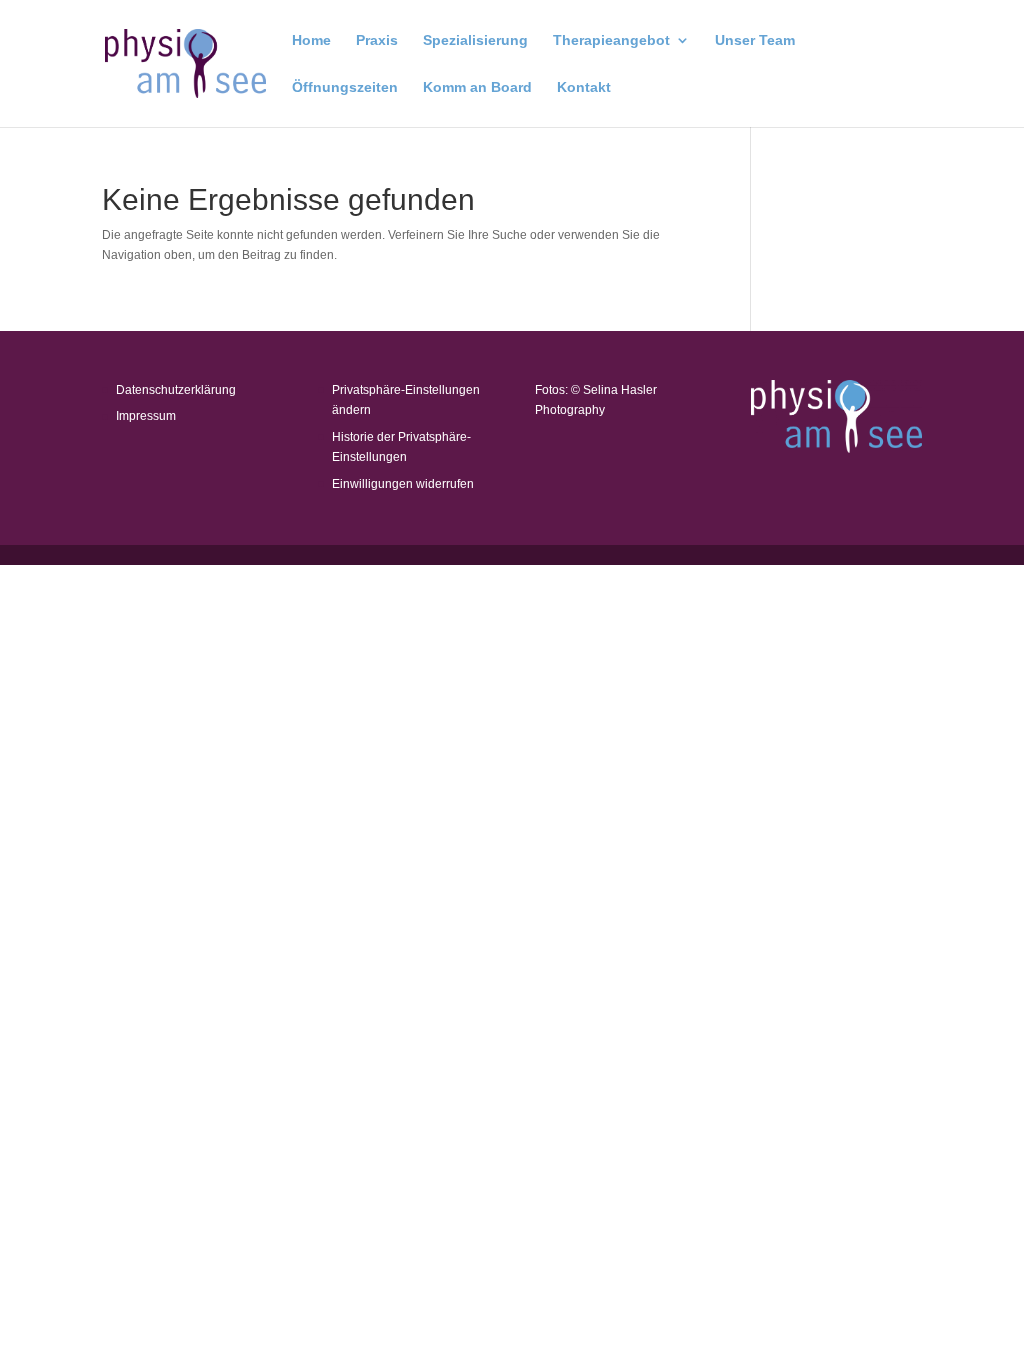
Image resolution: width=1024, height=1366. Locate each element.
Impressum (146, 416)
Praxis (377, 40)
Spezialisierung (475, 40)
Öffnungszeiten (345, 87)
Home (311, 40)
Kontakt (584, 87)
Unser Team (755, 40)
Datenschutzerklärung (176, 390)
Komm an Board (477, 87)
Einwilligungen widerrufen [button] (403, 484)
